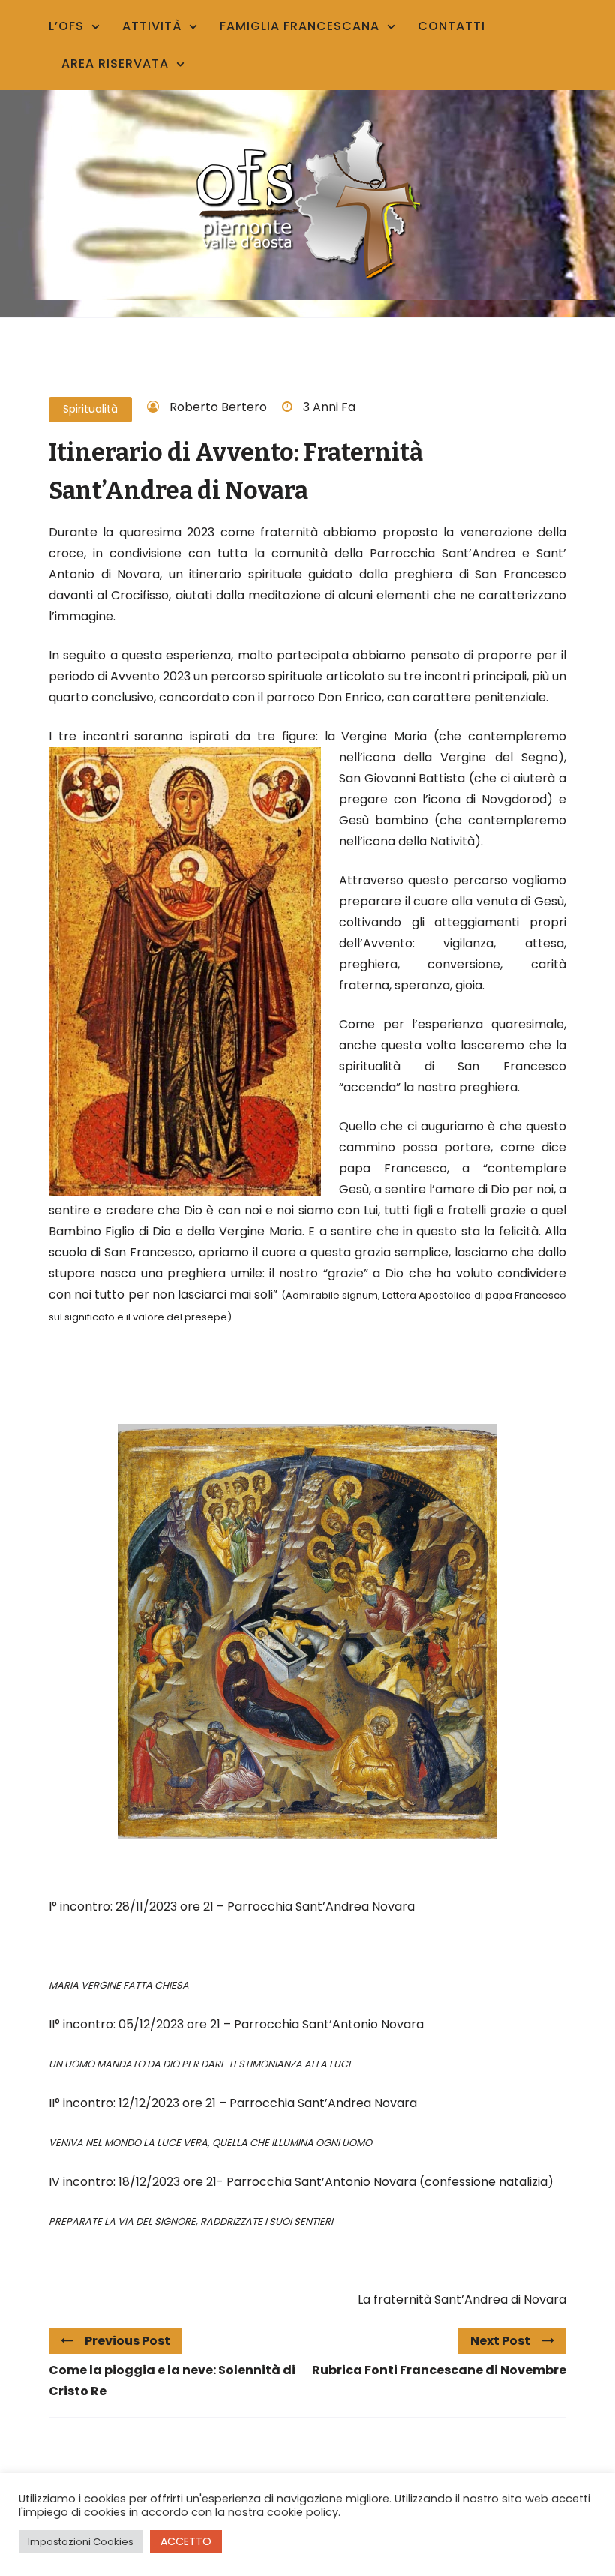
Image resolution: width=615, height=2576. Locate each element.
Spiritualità (90, 409)
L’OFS (66, 26)
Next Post (500, 2341)
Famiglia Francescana (300, 26)
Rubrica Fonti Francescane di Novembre (439, 2370)
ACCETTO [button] (186, 2541)
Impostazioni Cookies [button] (81, 2542)
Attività (152, 26)
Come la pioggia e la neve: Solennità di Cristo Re (172, 2381)
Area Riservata (115, 63)
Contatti (451, 26)
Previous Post (127, 2341)
